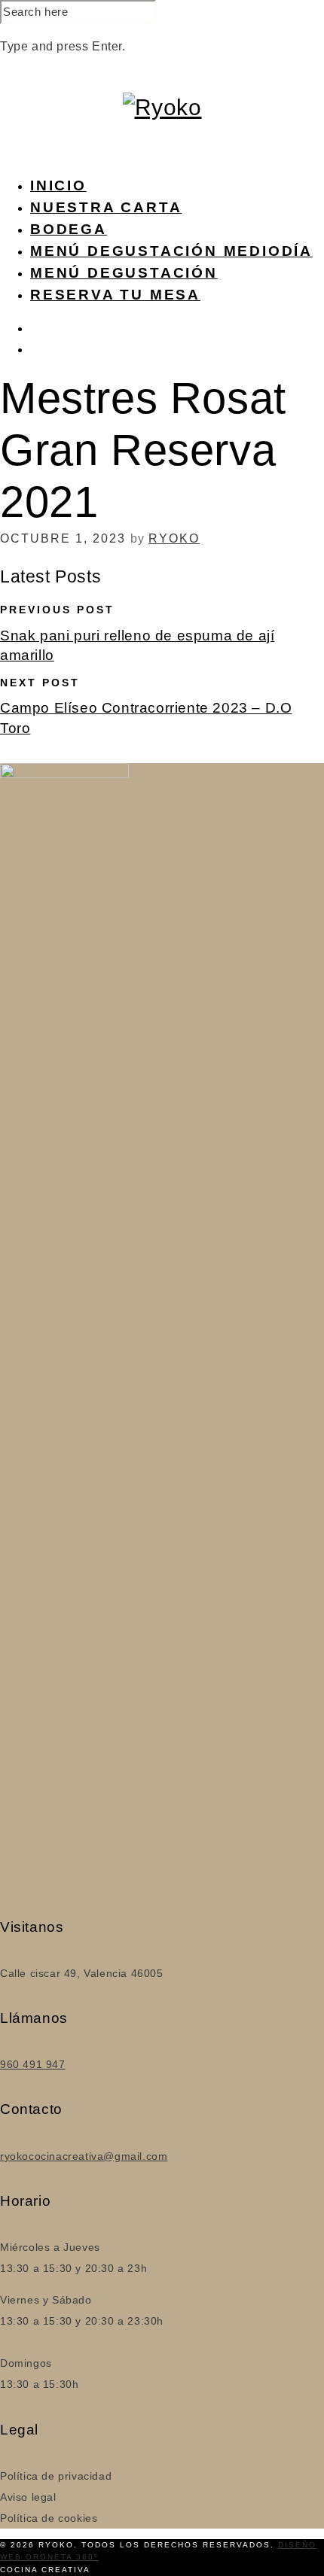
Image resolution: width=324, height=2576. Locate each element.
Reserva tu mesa (115, 295)
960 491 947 (33, 2064)
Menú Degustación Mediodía (171, 251)
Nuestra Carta (106, 207)
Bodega (69, 229)
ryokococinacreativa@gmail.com (84, 2156)
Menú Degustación (124, 273)
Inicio (58, 186)
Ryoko (174, 538)
